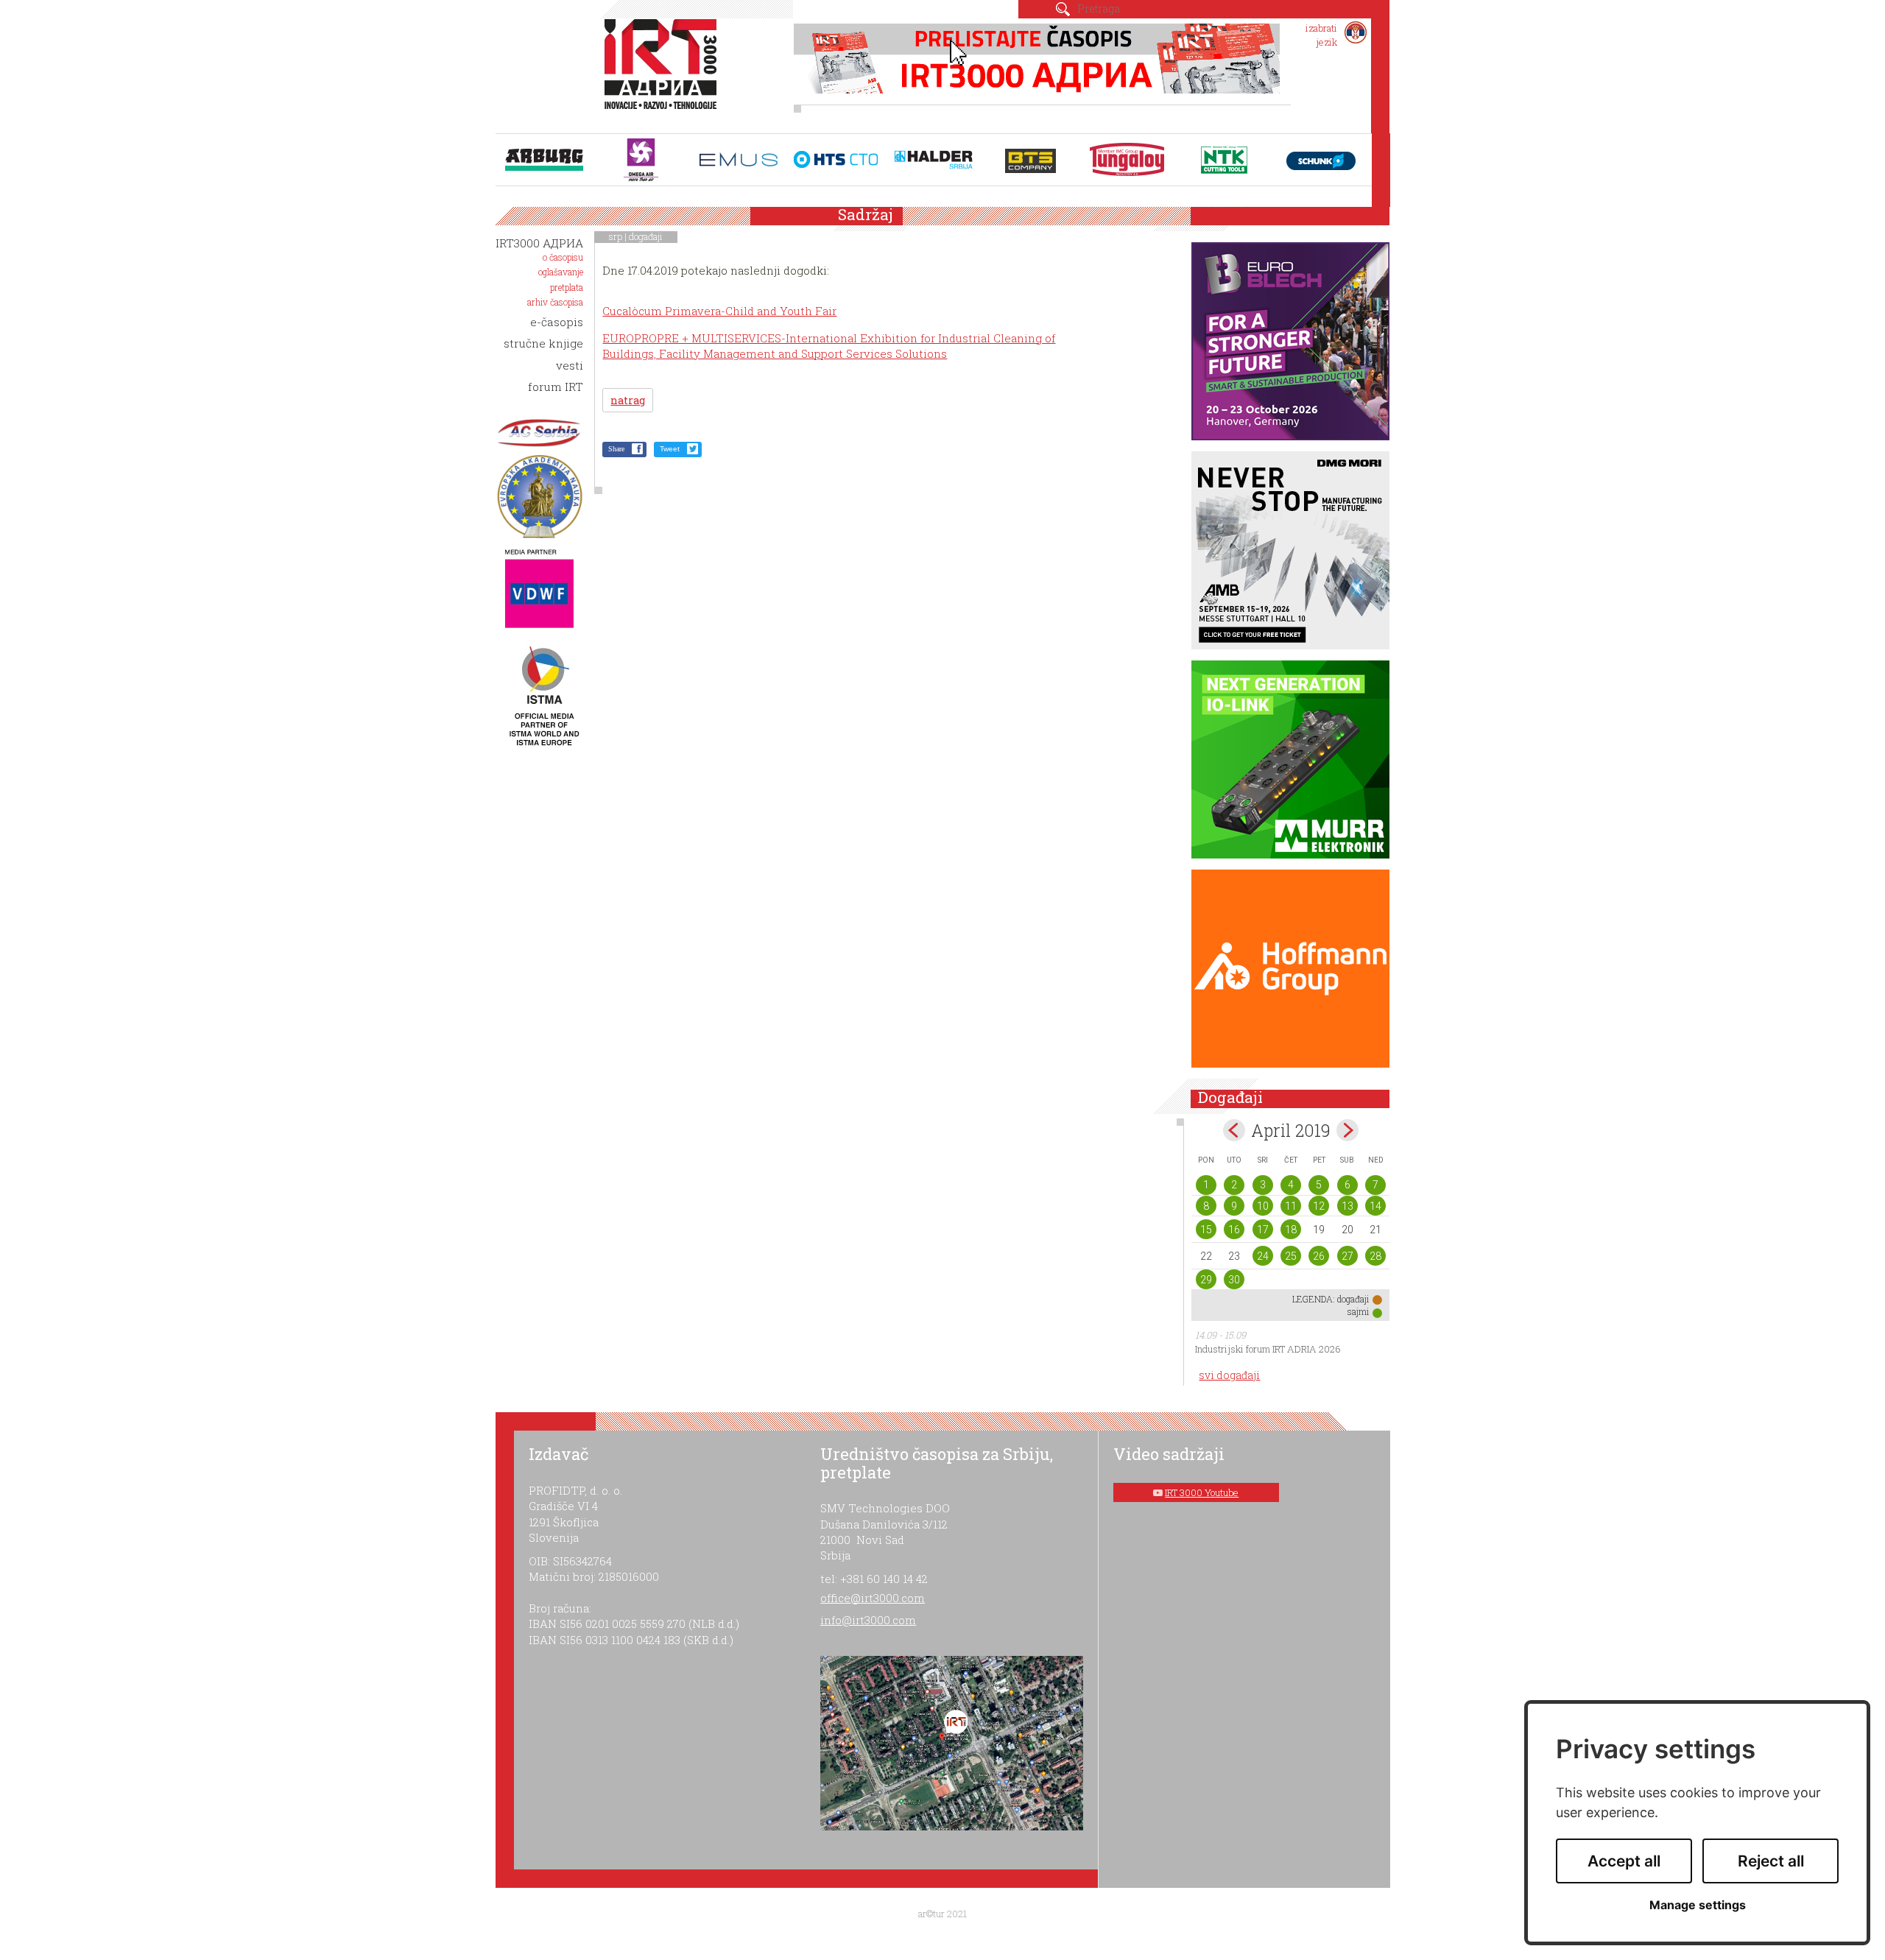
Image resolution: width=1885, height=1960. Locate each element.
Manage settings (1698, 1905)
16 (1234, 1230)
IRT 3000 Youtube (1202, 1492)
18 (1291, 1230)
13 (1347, 1206)
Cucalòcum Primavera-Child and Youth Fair (719, 311)
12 (1319, 1206)
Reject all (1771, 1861)
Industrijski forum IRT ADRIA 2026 (1268, 1349)
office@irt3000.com (873, 1598)
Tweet (670, 449)
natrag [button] (628, 400)
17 (1263, 1230)
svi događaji (1229, 1375)
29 (1206, 1280)
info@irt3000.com (868, 1620)
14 (1375, 1206)
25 (1291, 1256)
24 (1263, 1256)
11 (1291, 1206)
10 (1263, 1206)
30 (1234, 1280)
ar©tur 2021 (942, 1914)
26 (1319, 1256)
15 (1206, 1230)
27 (1347, 1256)
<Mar (1234, 1130)
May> (1347, 1130)
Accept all (1624, 1861)
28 (1375, 1256)
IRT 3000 (664, 72)
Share (616, 449)
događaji (646, 236)
